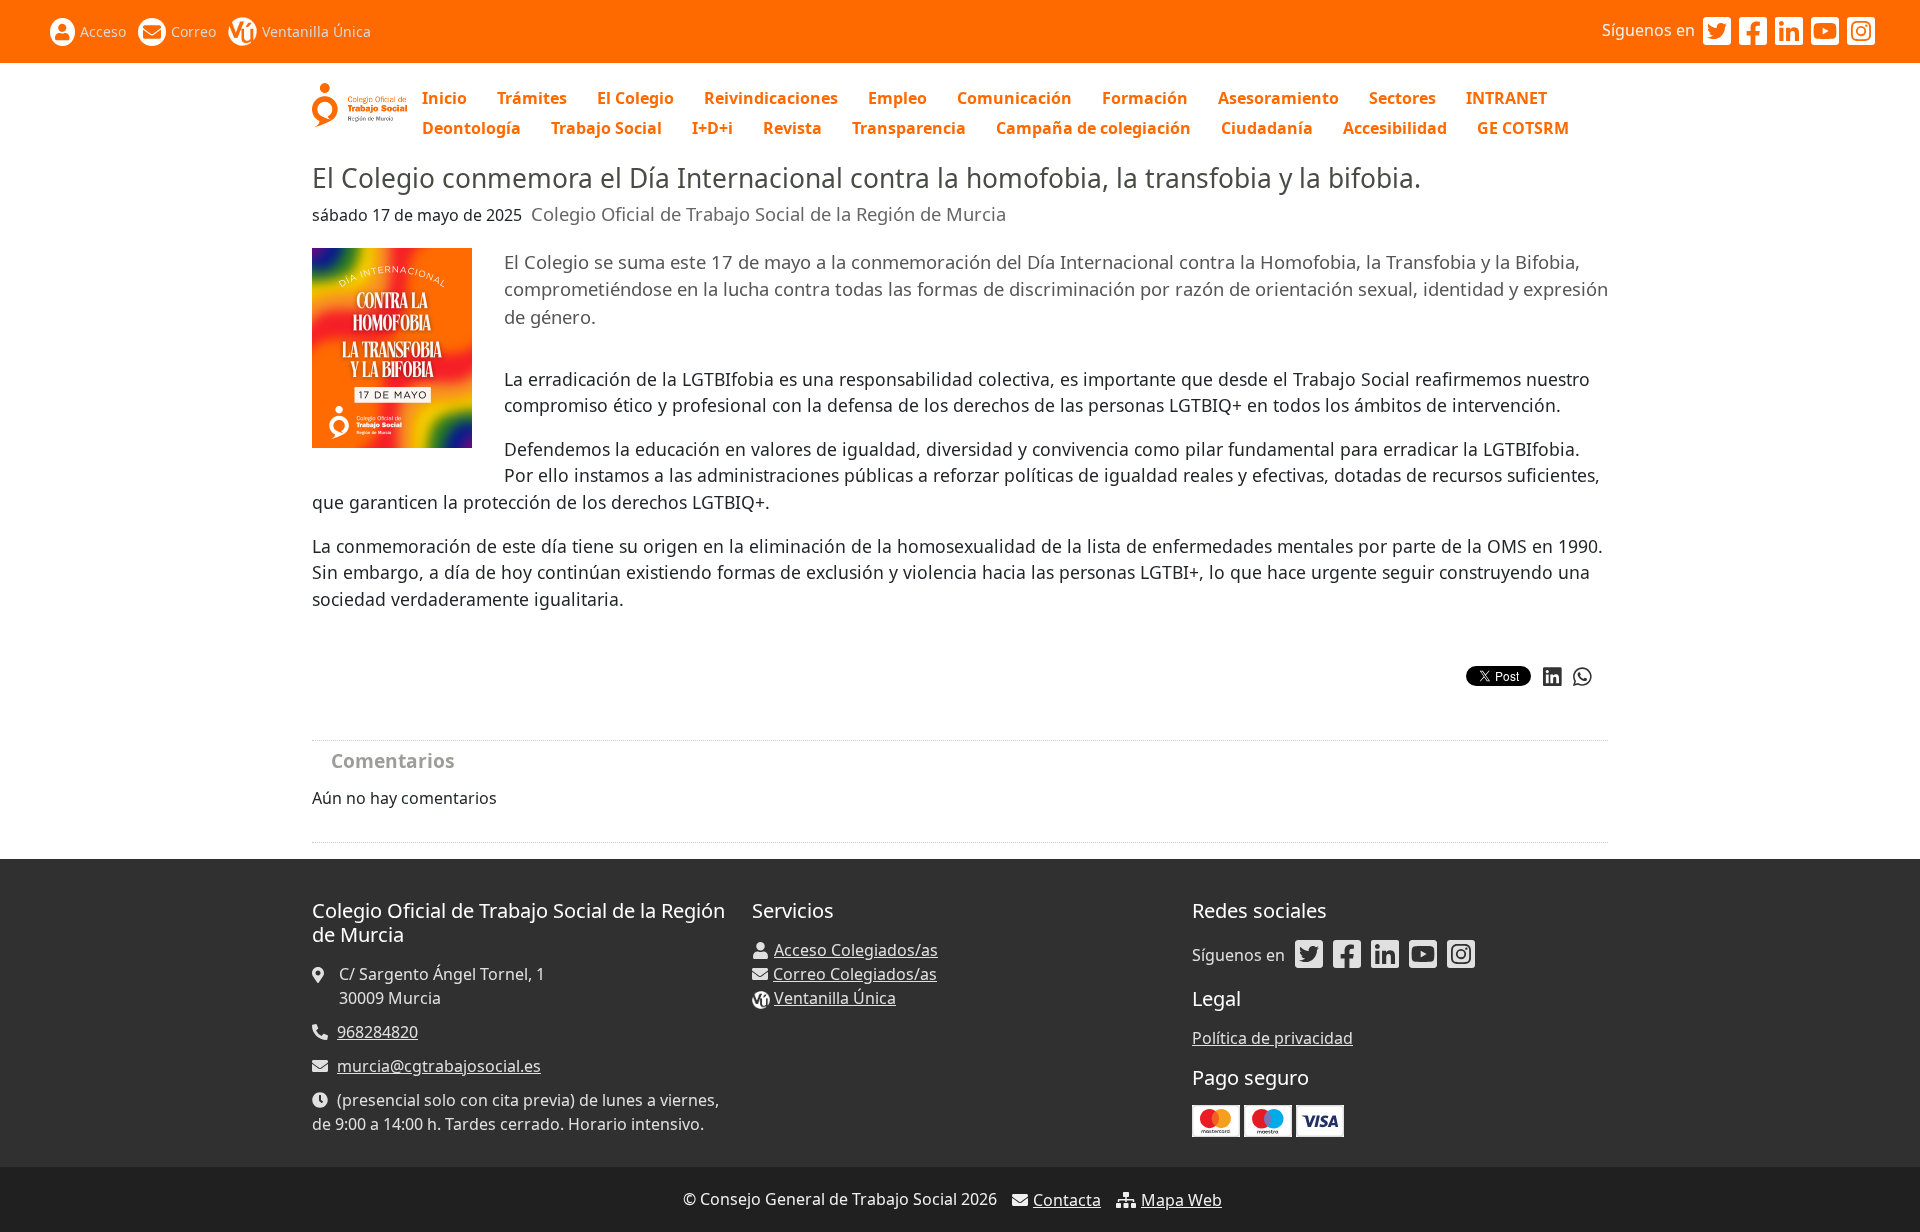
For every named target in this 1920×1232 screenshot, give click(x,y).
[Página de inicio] (359, 103)
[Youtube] (1825, 32)
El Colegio (635, 98)
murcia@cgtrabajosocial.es (439, 1066)
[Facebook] (1753, 32)
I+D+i (712, 128)
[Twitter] (1717, 32)
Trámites (532, 98)
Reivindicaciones (771, 98)
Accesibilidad (1395, 128)
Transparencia (909, 128)
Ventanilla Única (316, 31)
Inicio (444, 98)
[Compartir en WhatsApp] (1582, 677)
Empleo (897, 98)
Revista (792, 128)
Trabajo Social (606, 128)
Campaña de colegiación (1093, 128)
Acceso (103, 31)
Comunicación (1014, 98)
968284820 (377, 1032)
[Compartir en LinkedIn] (1552, 677)
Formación (1145, 98)
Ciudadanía (1267, 128)
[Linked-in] (1789, 32)
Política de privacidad (1272, 1038)
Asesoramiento (1278, 98)
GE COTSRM (1523, 128)
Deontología (471, 128)
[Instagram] (1861, 32)
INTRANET (1506, 98)
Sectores (1402, 98)
